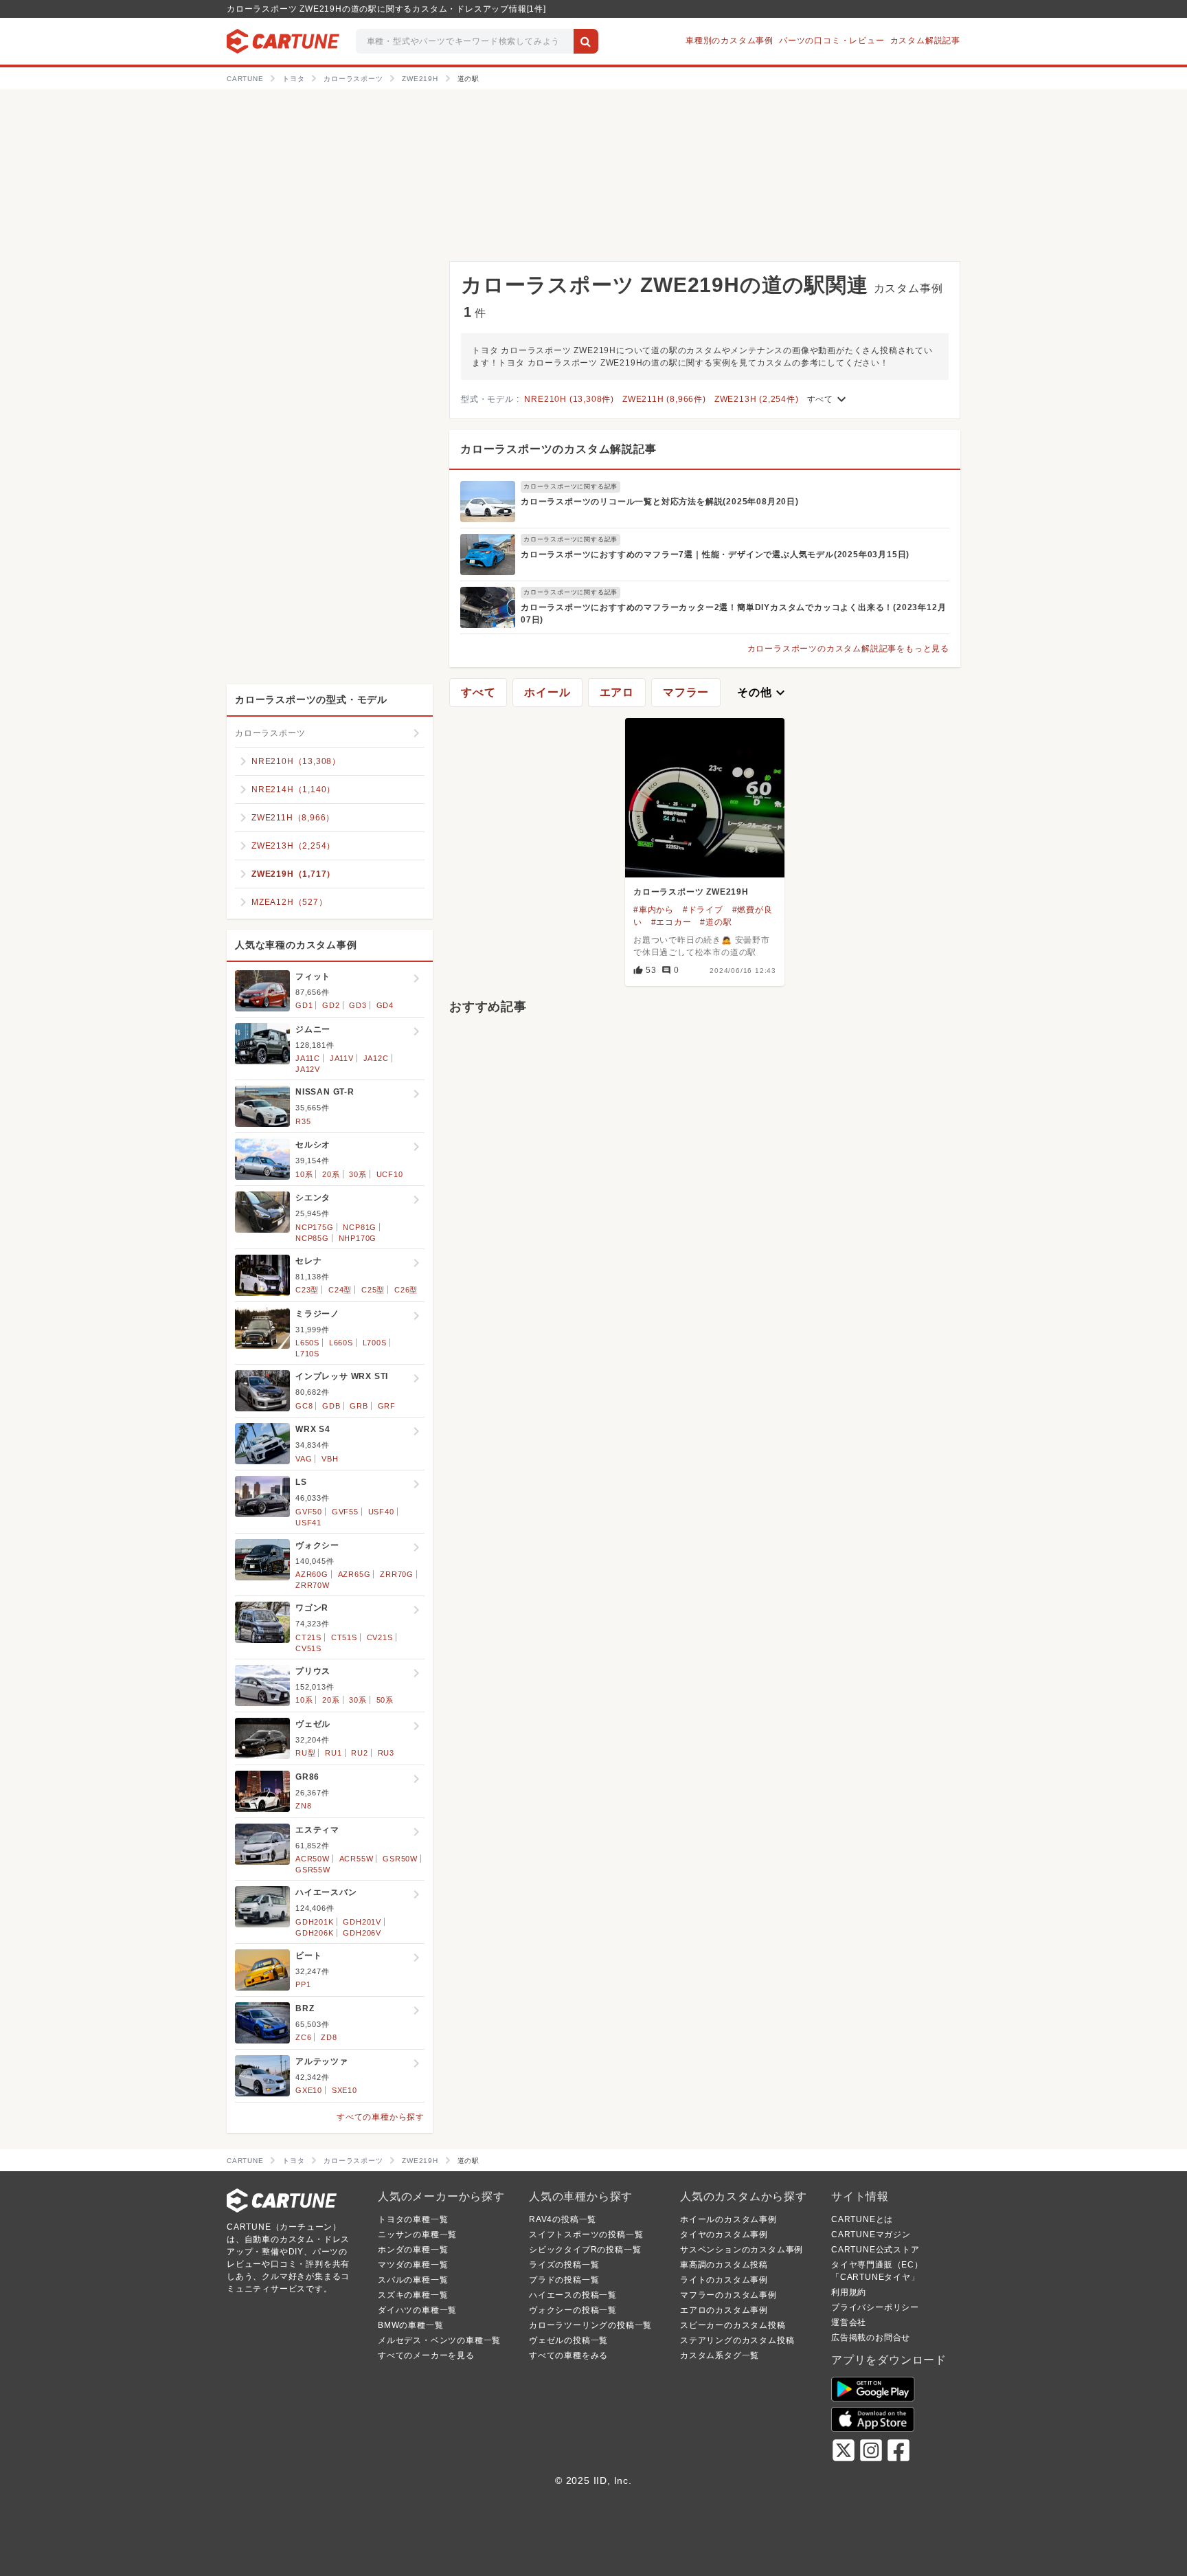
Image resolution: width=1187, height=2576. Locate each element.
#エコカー (671, 922)
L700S (375, 1343)
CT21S (308, 1637)
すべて (828, 399)
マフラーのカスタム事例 (728, 2295)
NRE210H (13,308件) (569, 399)
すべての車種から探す (381, 2117)
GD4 (385, 1005)
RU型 (305, 1753)
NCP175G (315, 1227)
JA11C (308, 1058)
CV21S (380, 1637)
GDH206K (315, 1933)
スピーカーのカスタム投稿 (733, 2325)
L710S (307, 1354)
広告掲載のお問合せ (871, 2338)
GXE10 (309, 2090)
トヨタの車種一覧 (413, 2219)
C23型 (307, 1290)
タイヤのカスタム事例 (724, 2235)
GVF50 (309, 1512)
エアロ (617, 692)
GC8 (304, 1406)
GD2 (331, 1005)
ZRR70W (313, 1585)
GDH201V (362, 1922)
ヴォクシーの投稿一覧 (573, 2310)
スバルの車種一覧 (413, 2280)
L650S (307, 1343)
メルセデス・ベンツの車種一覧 (439, 2340)
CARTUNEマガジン (871, 2235)
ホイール (547, 692)
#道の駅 (716, 922)
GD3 (358, 1005)
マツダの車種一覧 (413, 2265)
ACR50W (313, 1859)
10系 (304, 1174)
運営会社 (849, 2322)
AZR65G (354, 1574)
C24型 (340, 1290)
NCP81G (360, 1227)
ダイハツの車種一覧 (417, 2310)
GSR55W (313, 1870)
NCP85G (312, 1238)
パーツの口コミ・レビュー (832, 41)
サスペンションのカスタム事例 (742, 2250)
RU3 (386, 1753)
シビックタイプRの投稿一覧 (585, 2250)
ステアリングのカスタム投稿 (737, 2340)
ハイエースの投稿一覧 (573, 2295)
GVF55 (345, 1512)
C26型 (406, 1290)
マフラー (686, 692)
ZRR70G (397, 1574)
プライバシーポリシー (875, 2307)
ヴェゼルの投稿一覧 (568, 2340)
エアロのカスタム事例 (724, 2310)
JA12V (308, 1069)
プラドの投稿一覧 (564, 2280)
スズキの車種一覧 (413, 2295)
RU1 (333, 1753)
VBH (330, 1459)
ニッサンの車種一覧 (417, 2235)
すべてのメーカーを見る (426, 2355)
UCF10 (390, 1174)
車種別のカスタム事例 (730, 41)
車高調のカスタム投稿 (724, 2265)
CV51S (308, 1648)
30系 (358, 1174)
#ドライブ (703, 910)
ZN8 (303, 1806)
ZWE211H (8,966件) (664, 399)
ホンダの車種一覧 (413, 2250)
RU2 (359, 1753)
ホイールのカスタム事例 (728, 2219)
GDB (331, 1406)
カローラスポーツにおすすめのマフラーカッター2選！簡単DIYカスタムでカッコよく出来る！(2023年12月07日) (733, 614)
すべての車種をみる (568, 2355)
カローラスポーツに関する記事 (570, 486)
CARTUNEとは (862, 2219)
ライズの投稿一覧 (564, 2265)
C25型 (373, 1290)
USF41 (308, 1523)
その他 (762, 693)
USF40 (381, 1512)
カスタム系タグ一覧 (720, 2355)
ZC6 (303, 2037)
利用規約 (849, 2292)
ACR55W (357, 1859)
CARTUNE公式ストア (875, 2250)
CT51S (344, 1637)
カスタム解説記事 (925, 41)
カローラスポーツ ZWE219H (691, 892)
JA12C (376, 1058)
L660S (341, 1343)
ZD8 (329, 2037)
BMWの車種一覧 (410, 2325)
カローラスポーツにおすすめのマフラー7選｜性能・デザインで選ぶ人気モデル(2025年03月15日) (715, 555)
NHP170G (358, 1238)
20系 (331, 1174)
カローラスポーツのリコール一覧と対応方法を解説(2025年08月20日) (660, 502)
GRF (387, 1406)
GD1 (304, 1005)
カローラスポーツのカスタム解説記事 (558, 449)
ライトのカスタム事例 (724, 2280)
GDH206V (362, 1933)
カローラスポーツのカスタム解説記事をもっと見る (848, 649)
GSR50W (400, 1859)
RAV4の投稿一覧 (563, 2219)
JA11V (342, 1058)
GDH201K (315, 1922)
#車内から (654, 910)
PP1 (303, 1984)
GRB (359, 1406)
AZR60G (312, 1574)
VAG (304, 1459)
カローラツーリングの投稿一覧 (590, 2325)
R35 (303, 1121)
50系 (385, 1700)
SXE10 (344, 2090)
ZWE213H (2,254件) (757, 399)
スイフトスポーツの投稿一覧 (586, 2235)
